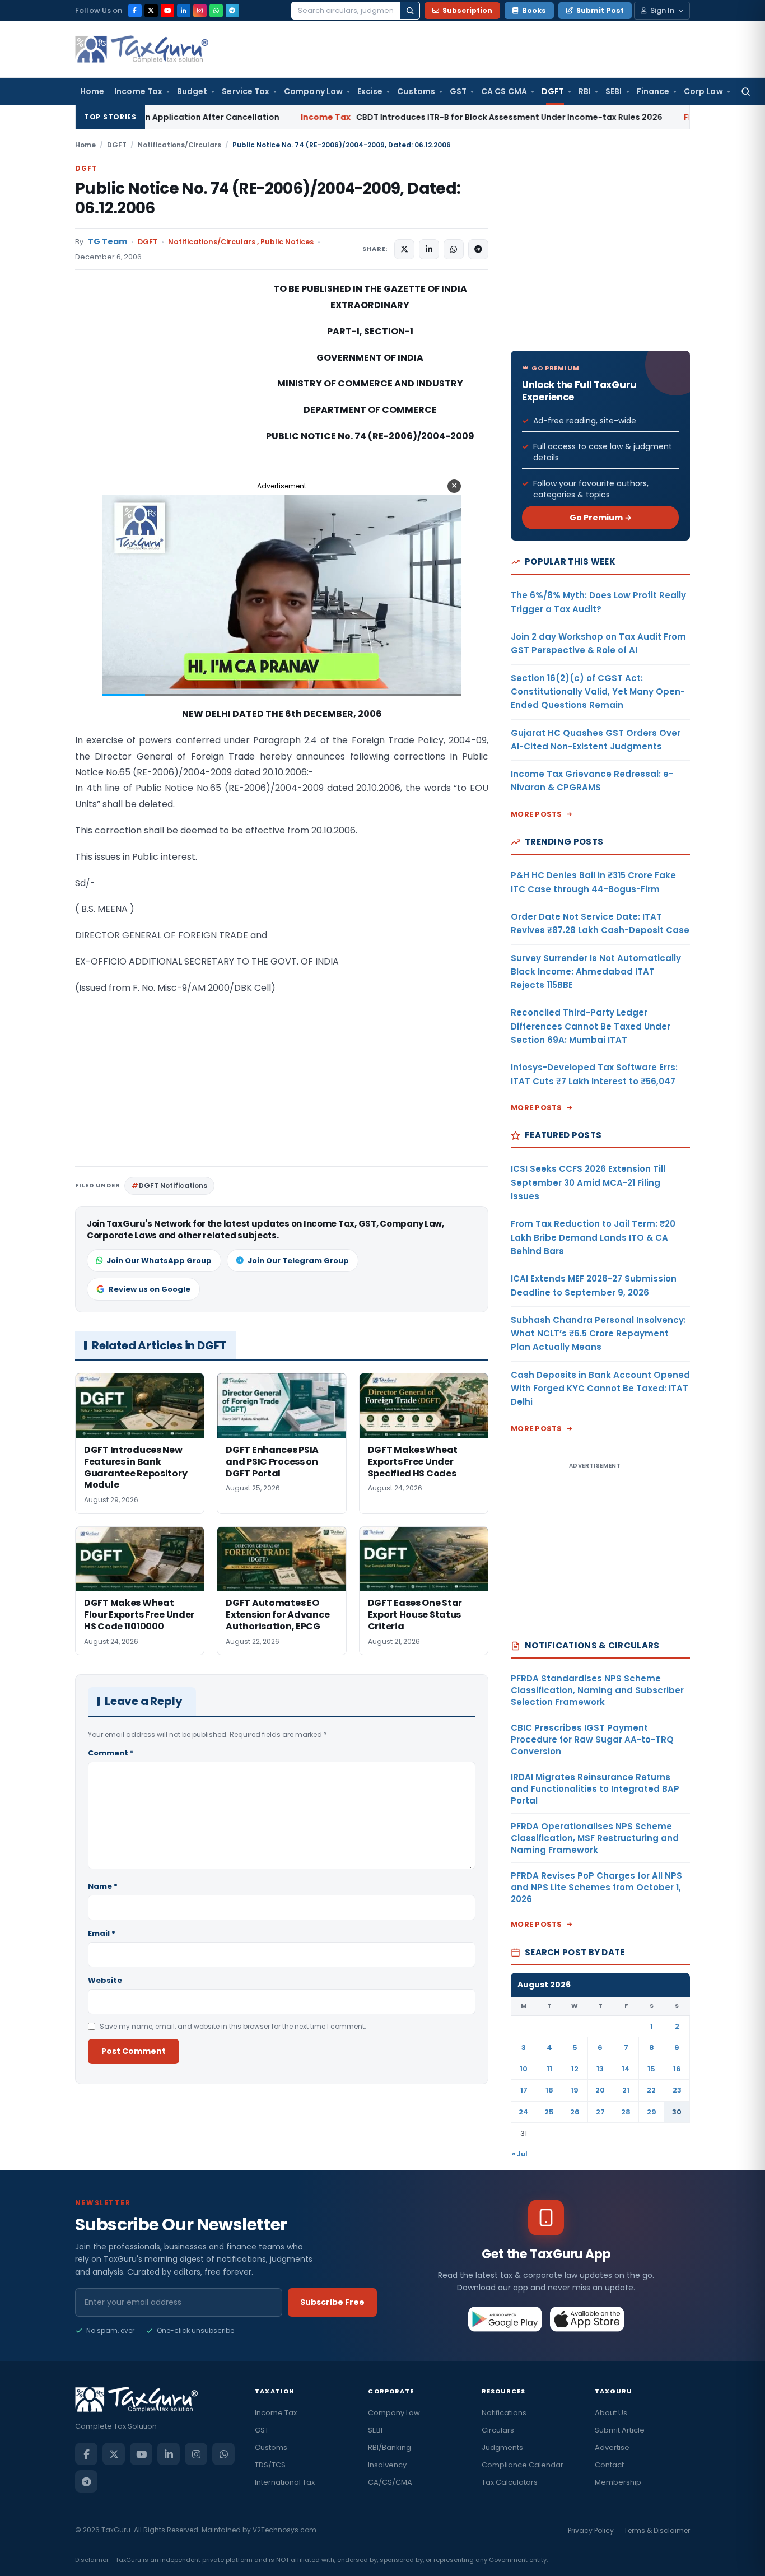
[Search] (410, 11)
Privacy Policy (591, 2530)
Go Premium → (601, 518)
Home (92, 91)
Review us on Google (150, 1289)
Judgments (502, 2447)
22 (651, 2090)
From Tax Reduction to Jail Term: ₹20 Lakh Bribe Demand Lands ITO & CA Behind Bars (593, 1237)
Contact (609, 2465)
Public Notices (287, 242)
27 (600, 2112)
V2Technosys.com (284, 2530)
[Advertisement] (159, 393)
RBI (585, 91)
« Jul (520, 2154)
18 (549, 2090)
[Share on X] (404, 249)
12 (575, 2069)
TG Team (108, 242)
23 (677, 2090)
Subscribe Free (332, 2302)
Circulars (498, 2430)
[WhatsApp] (216, 11)
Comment (111, 1753)
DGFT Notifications (173, 1185)
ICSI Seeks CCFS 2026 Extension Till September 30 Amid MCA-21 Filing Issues (588, 1182)
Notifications (504, 2413)
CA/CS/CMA (390, 2482)
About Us (611, 2413)
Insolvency (387, 2465)
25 (549, 2112)
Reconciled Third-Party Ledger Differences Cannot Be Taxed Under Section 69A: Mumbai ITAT (591, 1026)
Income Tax (138, 91)
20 (600, 2090)
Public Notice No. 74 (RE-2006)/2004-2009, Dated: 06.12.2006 (268, 198)
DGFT (553, 91)
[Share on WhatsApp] (454, 249)
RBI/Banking (390, 2447)
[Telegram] (232, 11)
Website (105, 1980)
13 (600, 2069)
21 (626, 2090)
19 (575, 2090)
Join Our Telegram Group (298, 1261)
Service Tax (246, 91)
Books (534, 10)
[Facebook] (135, 11)
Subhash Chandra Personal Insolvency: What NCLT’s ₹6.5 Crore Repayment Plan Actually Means (598, 1334)
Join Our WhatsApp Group (159, 1261)
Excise (370, 91)
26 (575, 2112)
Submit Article (620, 2430)
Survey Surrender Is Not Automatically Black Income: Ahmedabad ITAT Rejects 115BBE (596, 972)
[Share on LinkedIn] (429, 249)
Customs (416, 91)
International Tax (285, 2482)
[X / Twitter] (151, 11)
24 (524, 2112)
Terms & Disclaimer (657, 2530)
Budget (192, 91)
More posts (537, 814)
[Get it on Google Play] (505, 2319)
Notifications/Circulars (179, 145)
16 (677, 2069)
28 (626, 2112)
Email (102, 1933)
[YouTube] (167, 11)
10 (524, 2069)
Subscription (467, 10)
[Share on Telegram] (478, 249)
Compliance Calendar (523, 2465)
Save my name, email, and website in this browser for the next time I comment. (233, 2026)
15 (651, 2069)
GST (458, 91)
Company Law (313, 91)
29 (652, 2112)
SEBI (614, 91)
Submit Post (600, 10)
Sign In (662, 10)
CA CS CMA (504, 91)
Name (103, 1886)
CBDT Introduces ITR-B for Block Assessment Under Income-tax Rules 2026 (367, 117)
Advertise (612, 2447)
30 (677, 2112)
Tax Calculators (510, 2482)
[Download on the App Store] (587, 2319)
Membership (618, 2482)
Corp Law (703, 91)
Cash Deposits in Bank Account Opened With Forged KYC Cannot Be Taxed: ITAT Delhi (600, 1389)
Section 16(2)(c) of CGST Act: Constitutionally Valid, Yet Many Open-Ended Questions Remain (598, 692)
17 (524, 2090)
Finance (653, 91)
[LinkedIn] (184, 11)
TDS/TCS (270, 2465)
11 (549, 2069)
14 (626, 2069)
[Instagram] (200, 11)
